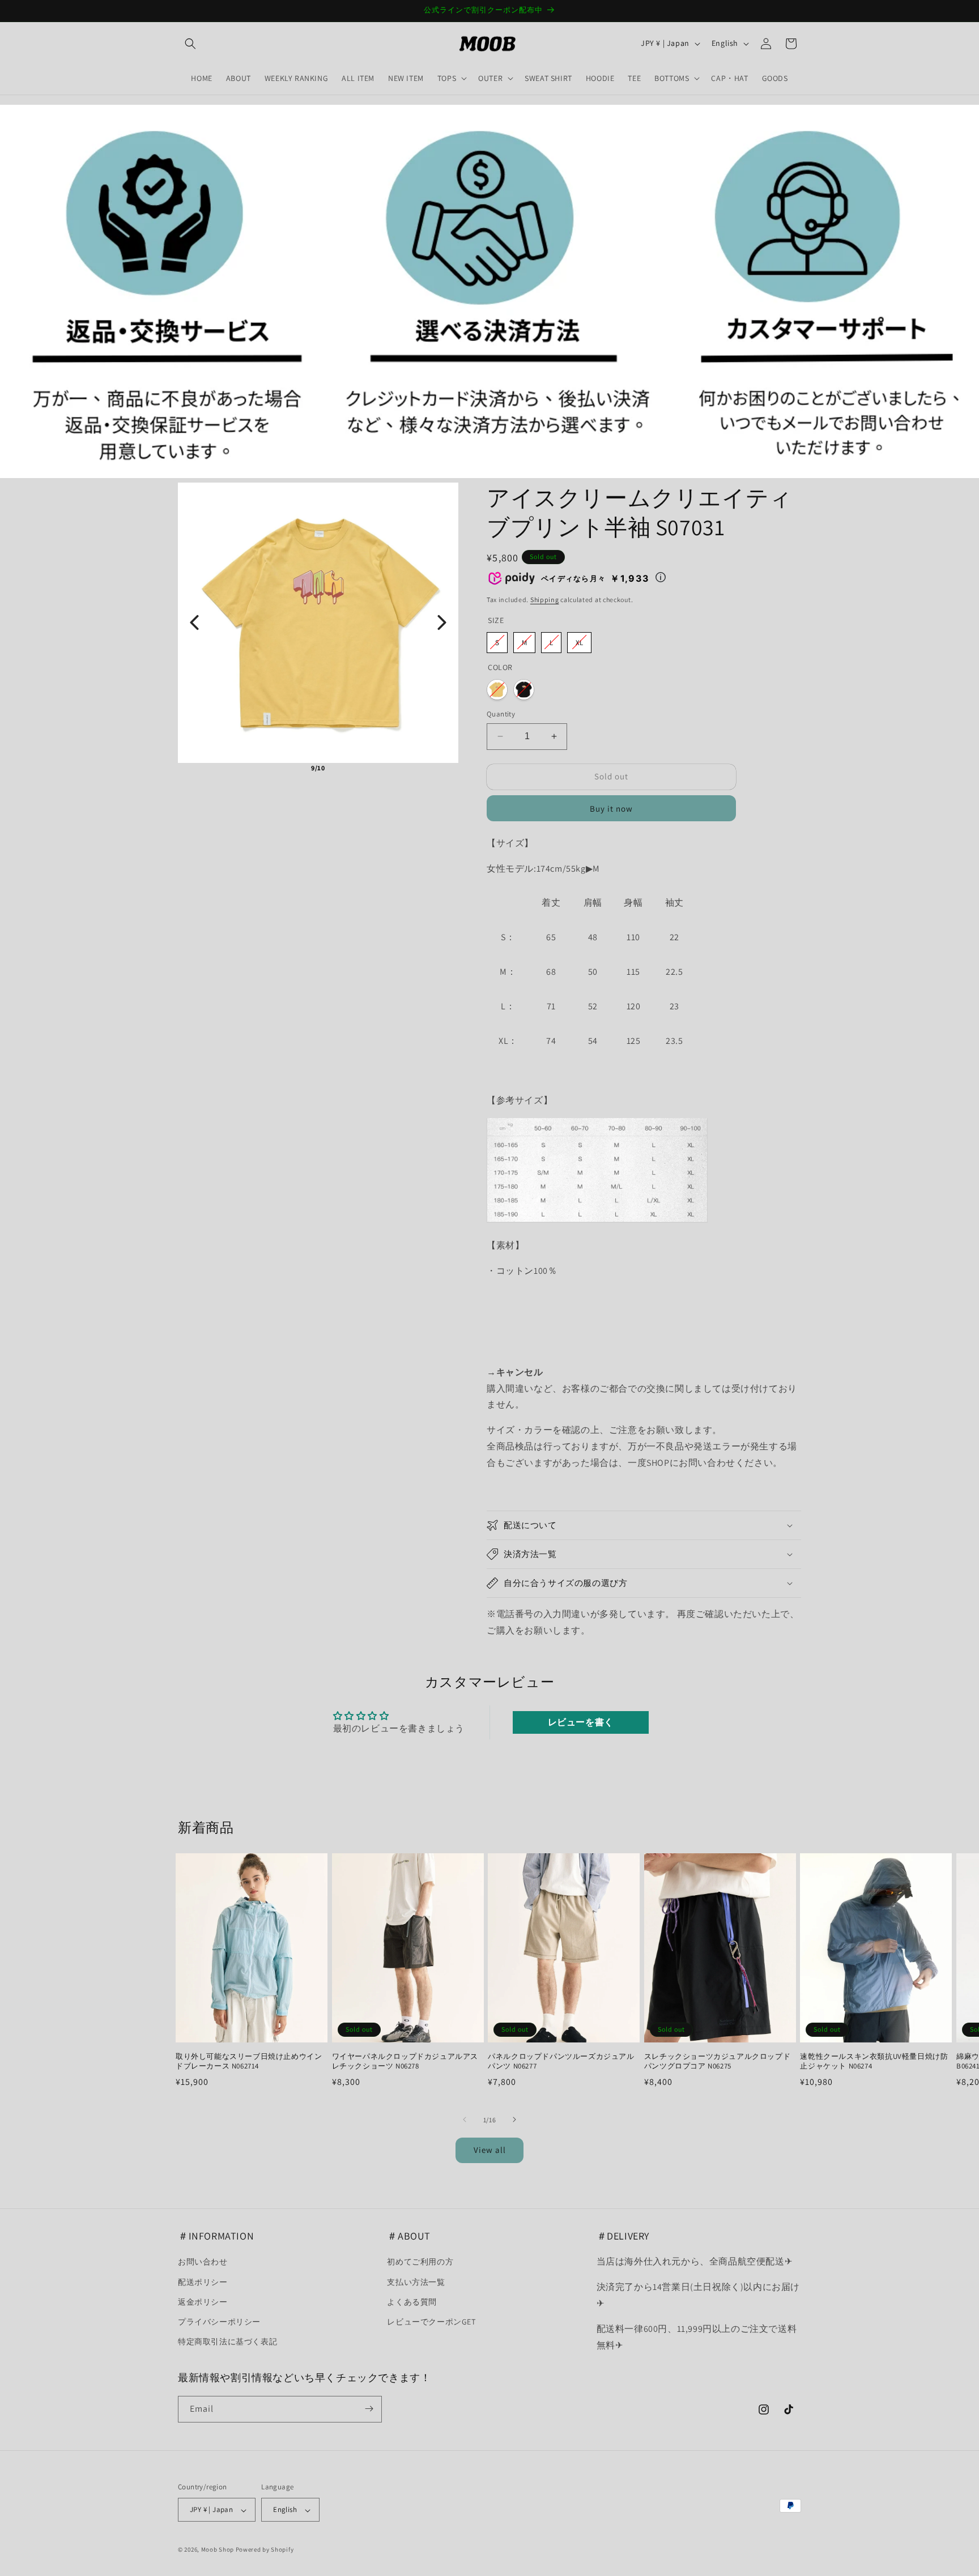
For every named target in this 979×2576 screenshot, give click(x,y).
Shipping (545, 600)
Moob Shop (218, 2550)
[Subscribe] (369, 2409)
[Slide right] (514, 2119)
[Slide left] (465, 2119)
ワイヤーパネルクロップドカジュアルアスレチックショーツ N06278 (405, 2062)
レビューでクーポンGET (431, 2322)
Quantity (501, 714)
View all (490, 2150)
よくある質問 (412, 2302)
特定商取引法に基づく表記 (227, 2342)
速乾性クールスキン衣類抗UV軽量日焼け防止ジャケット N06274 (874, 2062)
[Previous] (194, 622)
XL (579, 642)
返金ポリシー (203, 2302)
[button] (190, 44)
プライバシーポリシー (219, 2322)
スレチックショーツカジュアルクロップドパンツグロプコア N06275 (717, 2062)
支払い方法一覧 (416, 2282)
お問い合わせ (203, 2262)
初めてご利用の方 (420, 2262)
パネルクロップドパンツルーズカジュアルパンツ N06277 (561, 2062)
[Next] (442, 622)
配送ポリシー (203, 2282)
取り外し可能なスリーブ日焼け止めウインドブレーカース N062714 (249, 2062)
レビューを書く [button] (581, 1722)
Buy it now (611, 808)
